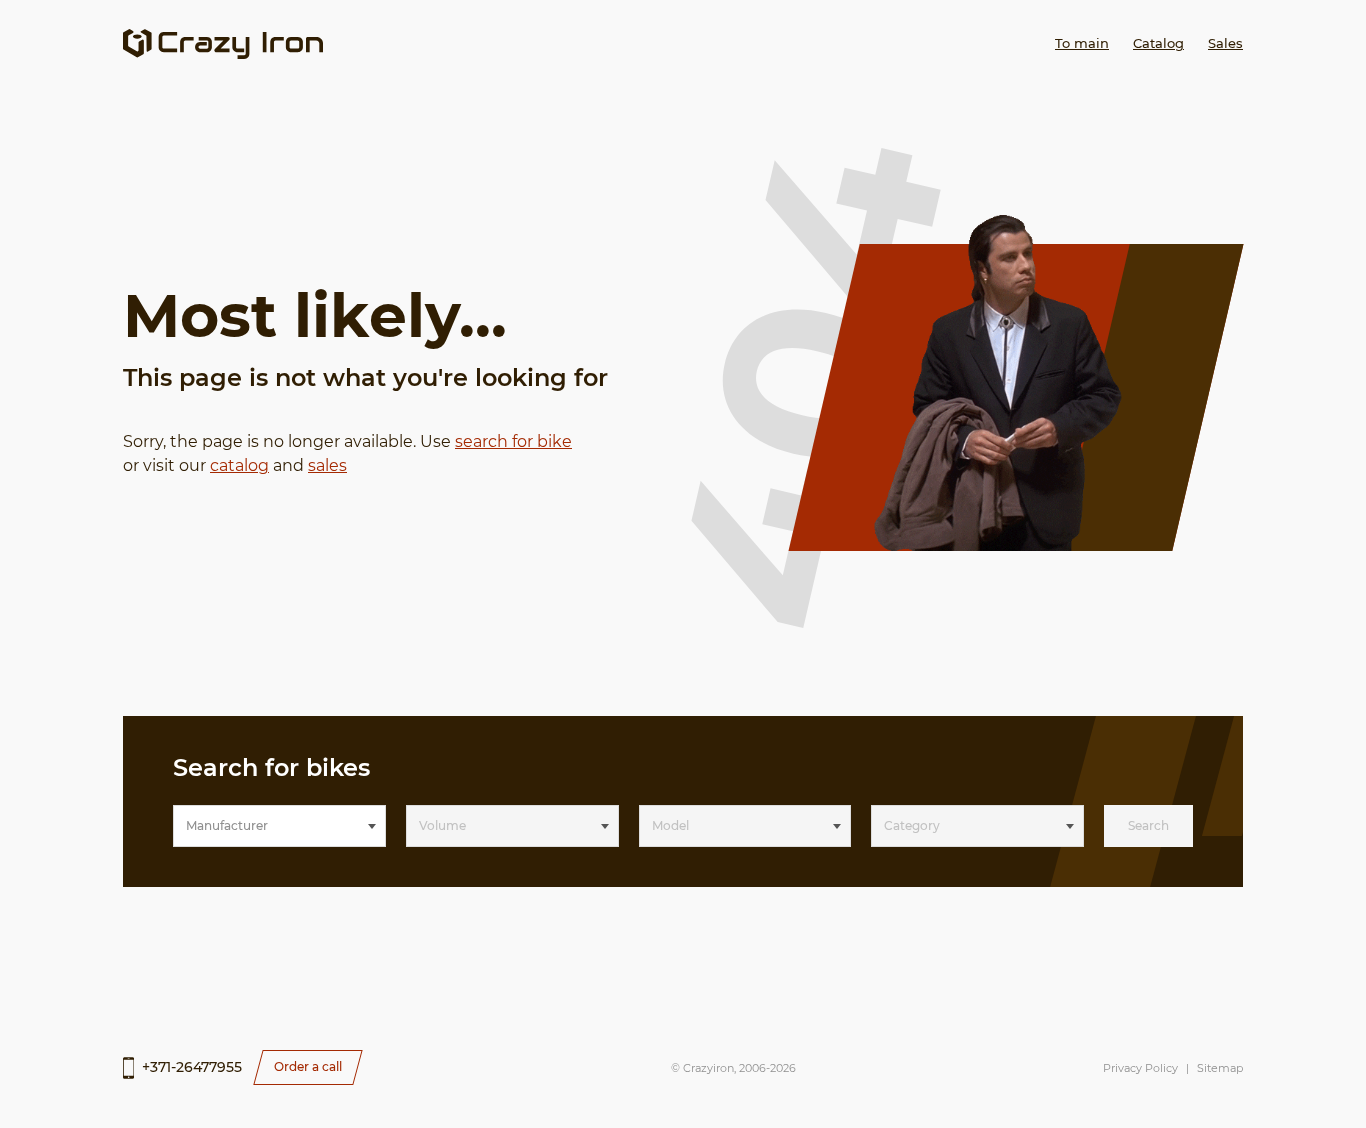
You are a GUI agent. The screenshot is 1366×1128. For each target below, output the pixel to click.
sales (327, 465)
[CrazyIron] (223, 44)
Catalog (1158, 43)
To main (1082, 43)
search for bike (513, 441)
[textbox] (279, 826)
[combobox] (279, 826)
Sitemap (1220, 1068)
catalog (239, 465)
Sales (1225, 43)
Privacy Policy (1140, 1068)
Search (1148, 825)
